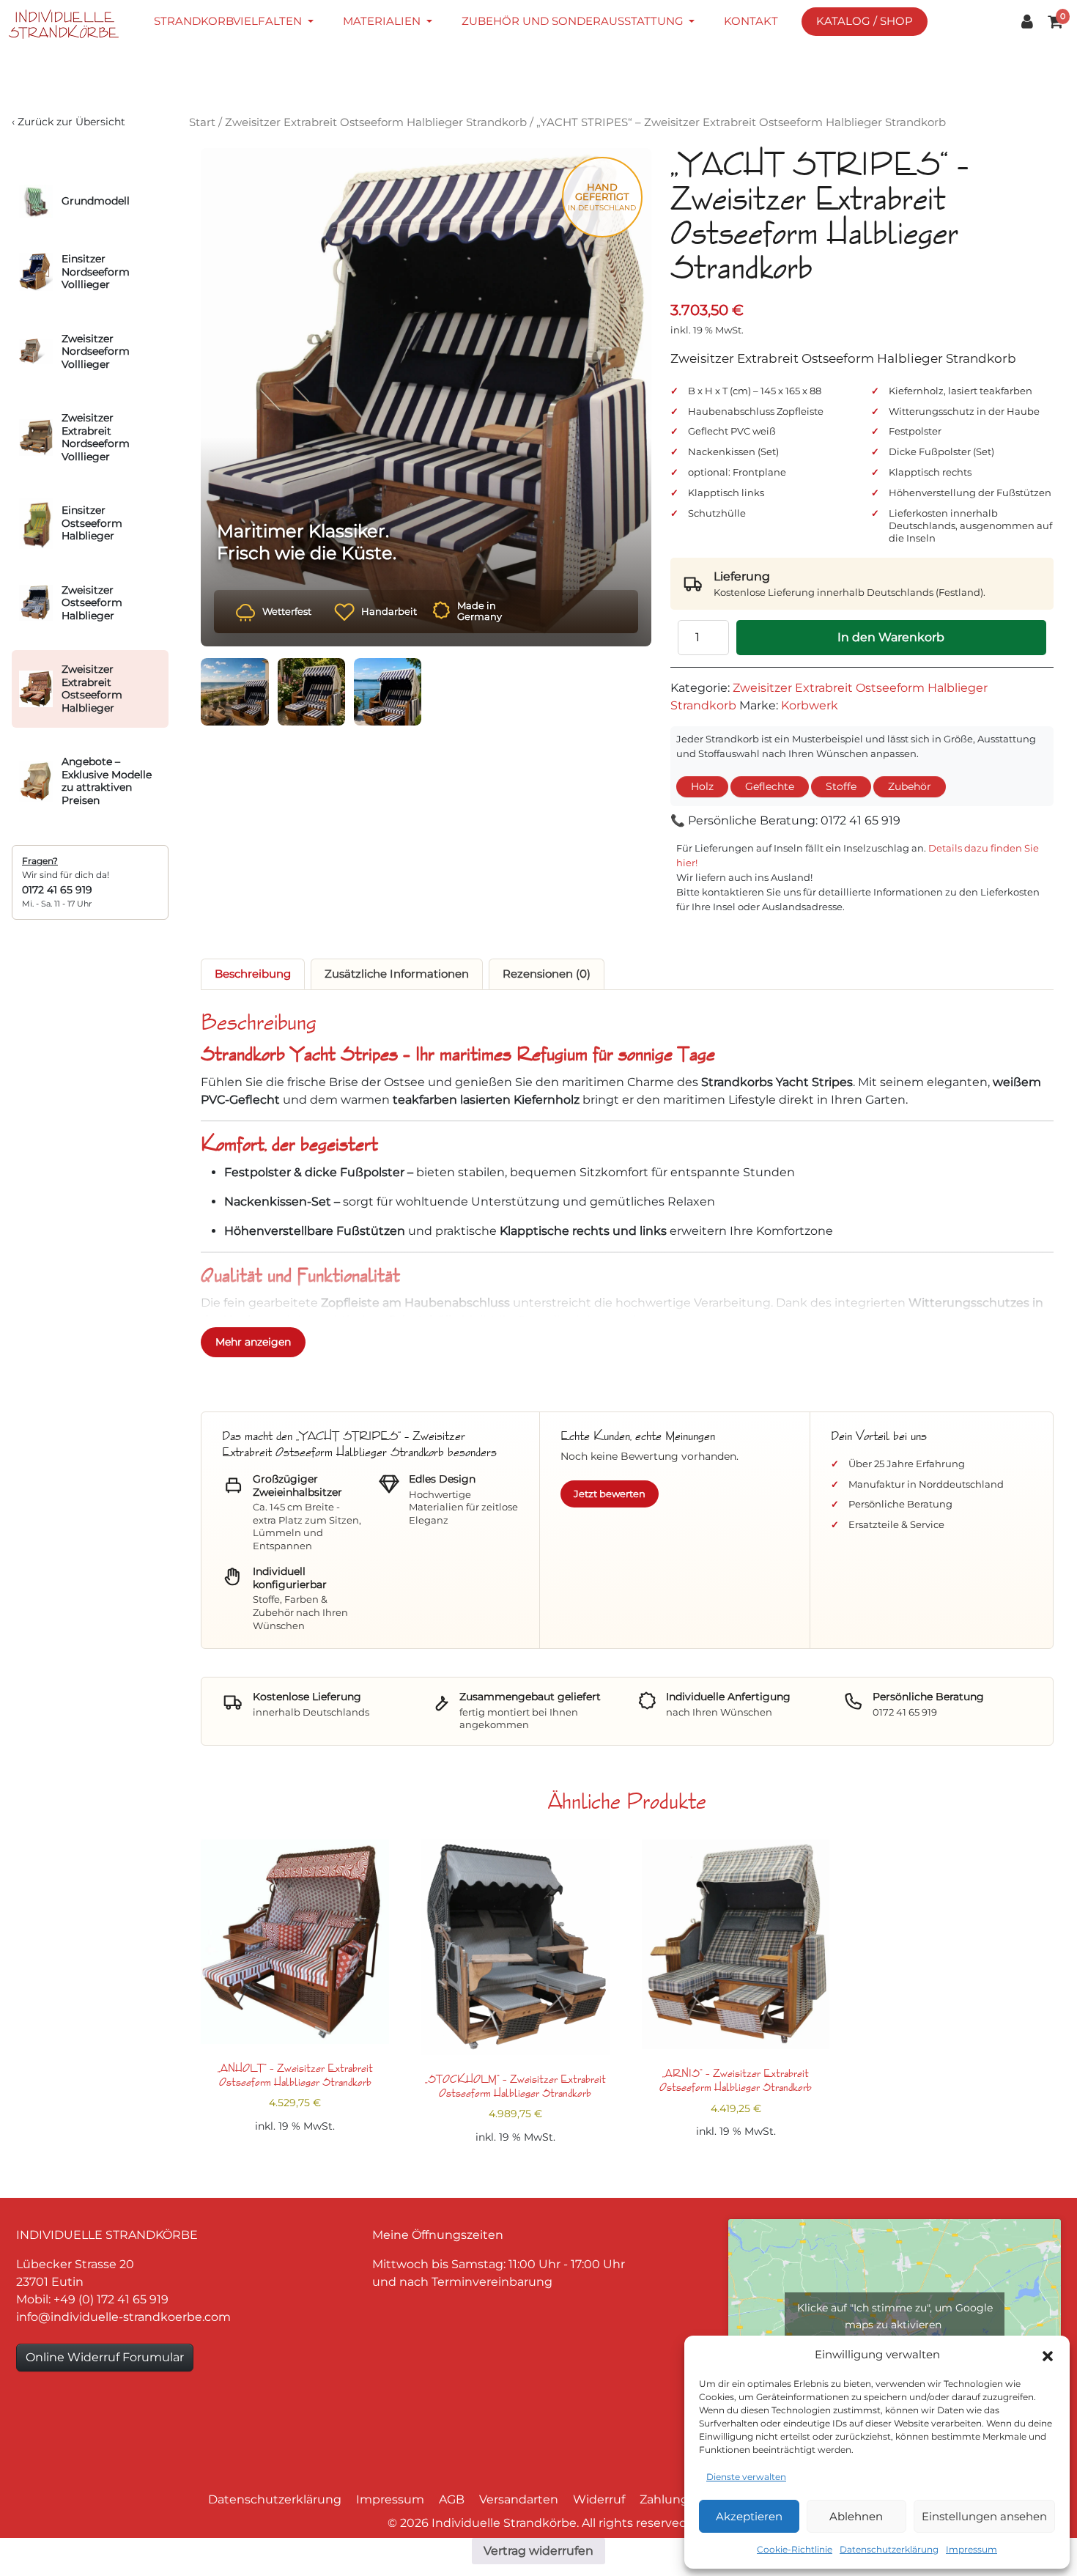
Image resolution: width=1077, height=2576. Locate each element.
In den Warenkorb (891, 637)
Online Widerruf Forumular (105, 2357)
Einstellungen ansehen (984, 2516)
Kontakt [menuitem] (751, 21)
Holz (702, 786)
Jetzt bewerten (610, 1494)
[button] (1048, 2355)
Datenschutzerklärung (889, 2549)
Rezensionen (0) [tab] (547, 974)
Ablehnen (856, 2516)
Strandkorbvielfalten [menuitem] (229, 21)
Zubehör (910, 786)
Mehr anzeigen (253, 1342)
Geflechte (770, 786)
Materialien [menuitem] (383, 21)
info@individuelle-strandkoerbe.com (123, 2317)
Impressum (971, 2549)
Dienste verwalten (746, 2477)
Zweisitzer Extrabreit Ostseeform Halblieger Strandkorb (376, 122)
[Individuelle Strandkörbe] (73, 24)
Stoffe (841, 786)
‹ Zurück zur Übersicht (69, 122)
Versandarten (519, 2499)
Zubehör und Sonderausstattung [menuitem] (574, 21)
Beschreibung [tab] (253, 974)
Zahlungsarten (683, 2499)
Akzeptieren (749, 2516)
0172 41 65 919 (57, 890)
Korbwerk (810, 705)
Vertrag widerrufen (538, 2551)
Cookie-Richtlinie (795, 2549)
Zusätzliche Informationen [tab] (397, 974)
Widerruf (599, 2499)
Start (202, 122)
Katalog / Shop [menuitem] (865, 21)
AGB (452, 2499)
